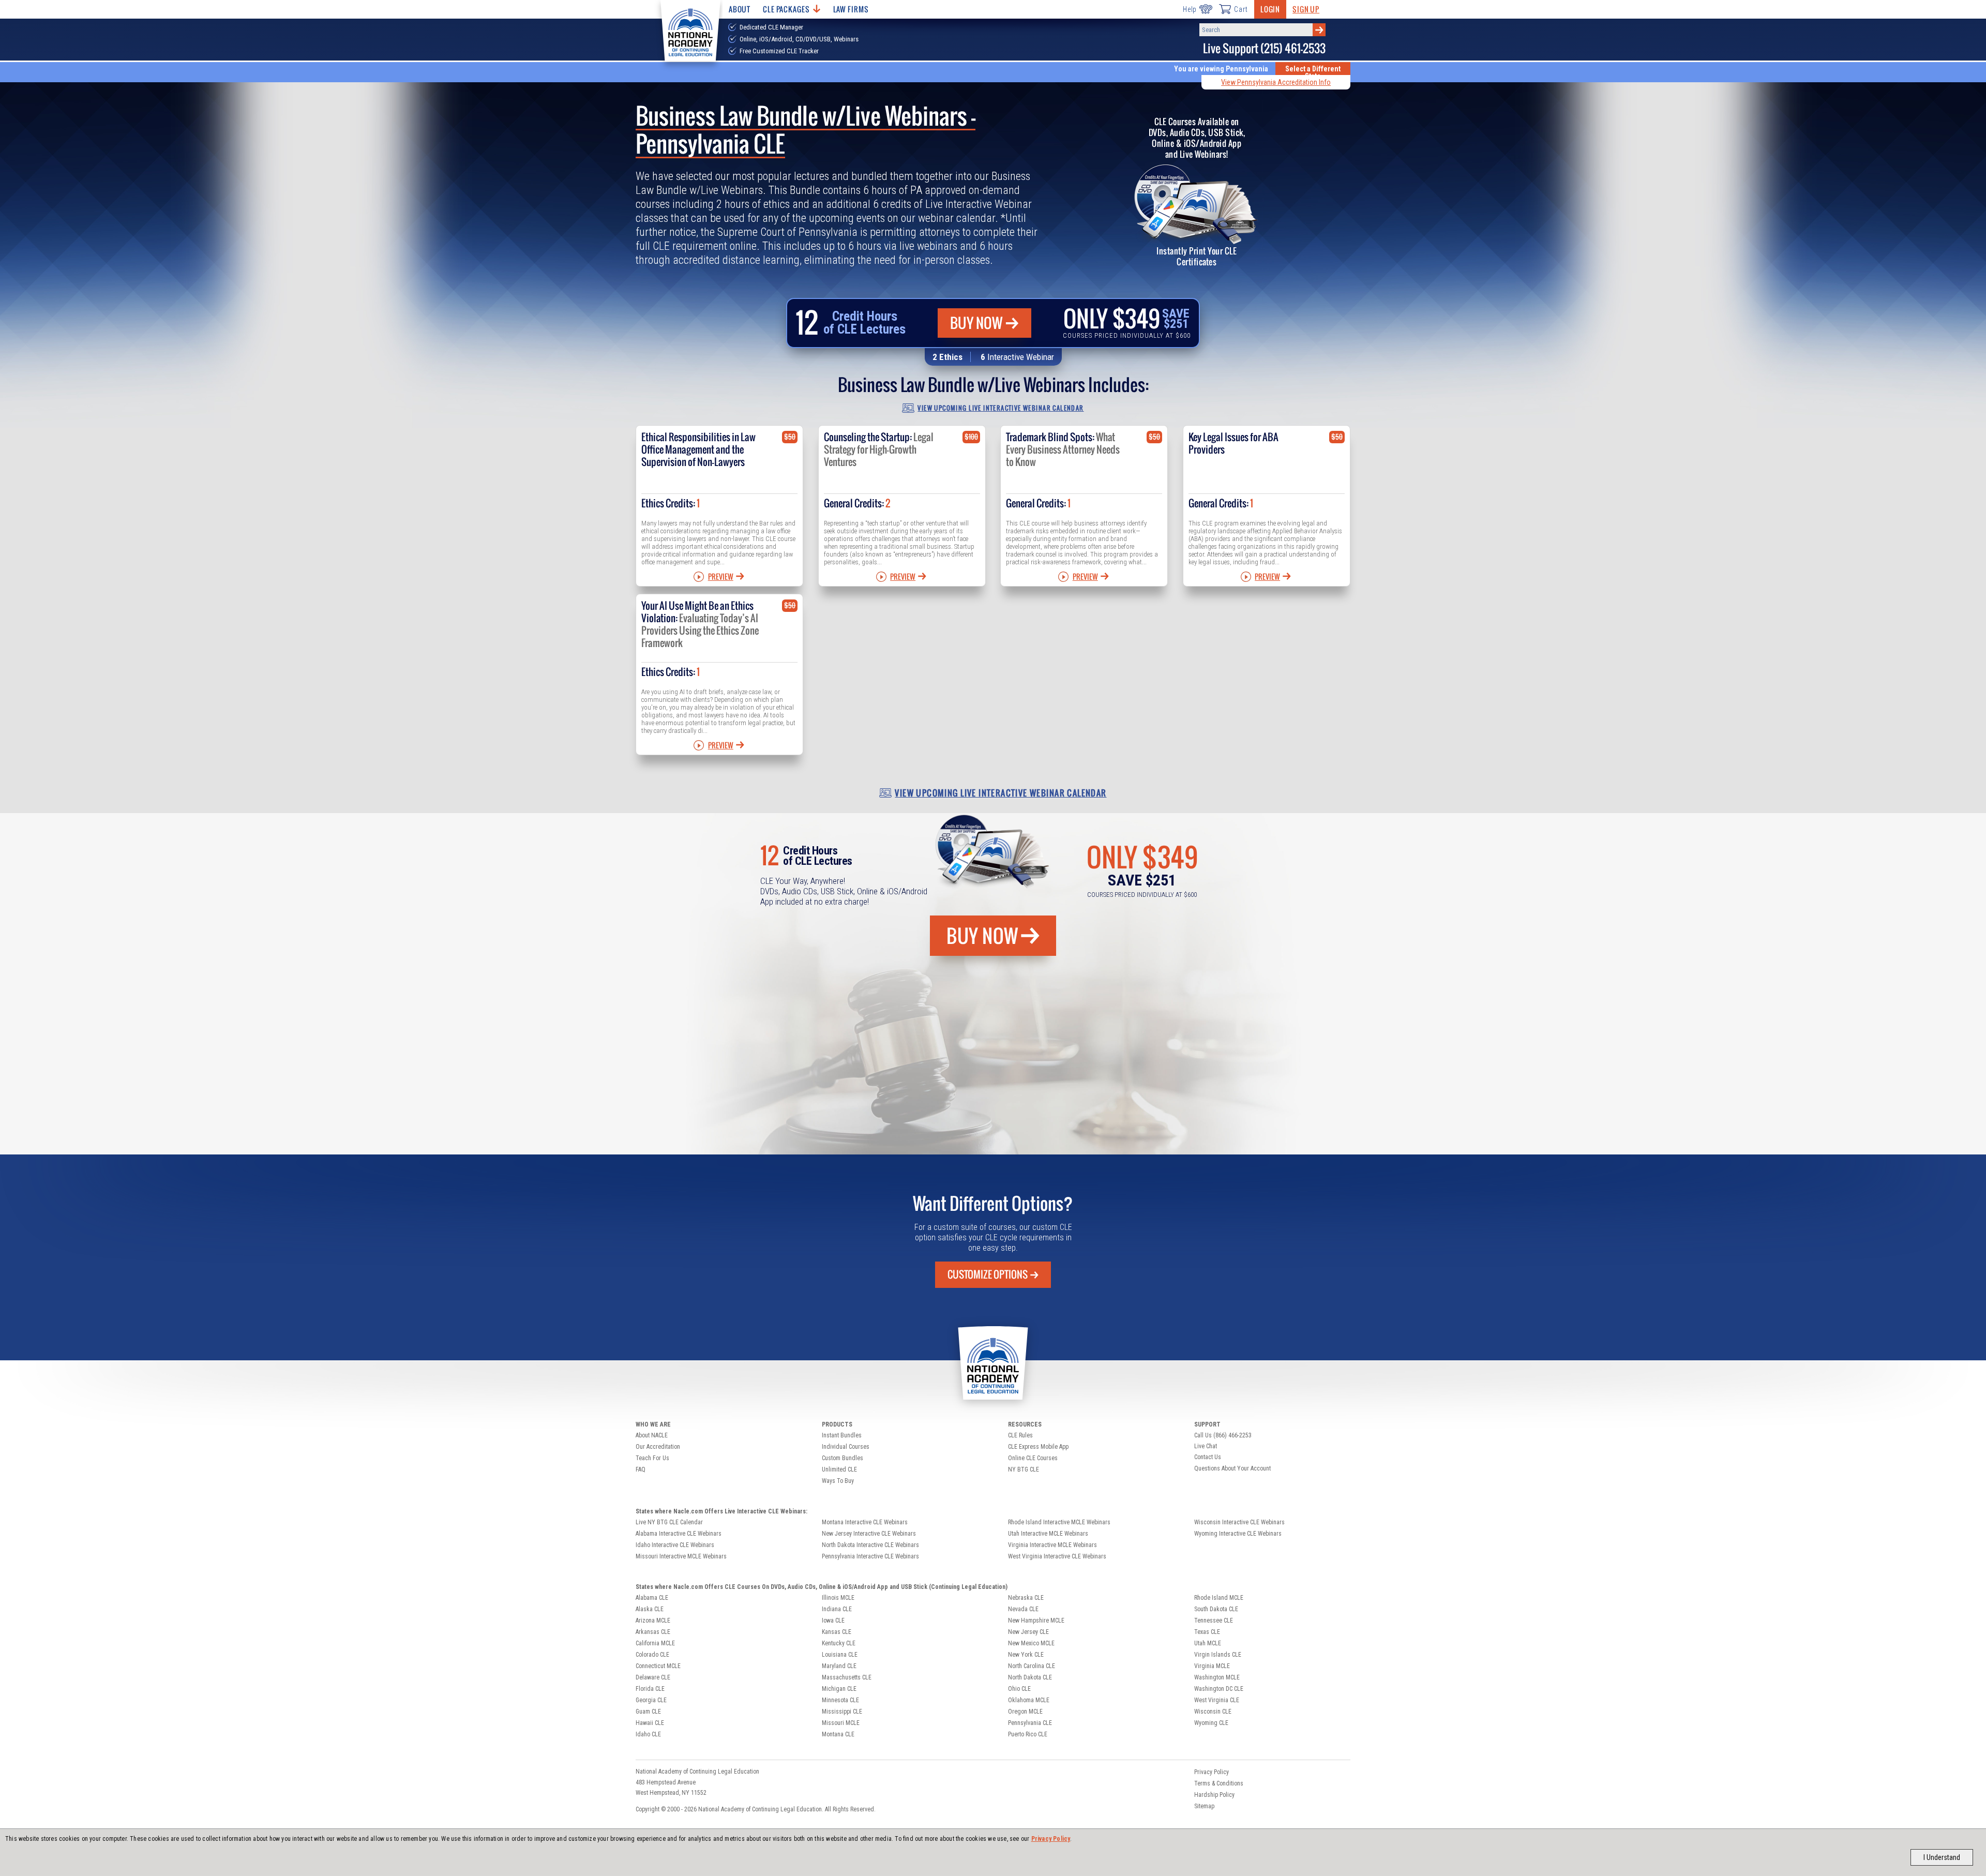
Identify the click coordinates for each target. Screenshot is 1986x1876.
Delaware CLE (653, 1677)
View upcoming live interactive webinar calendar (1000, 408)
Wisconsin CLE (1213, 1712)
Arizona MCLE (653, 1620)
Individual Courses (846, 1447)
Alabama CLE (652, 1598)
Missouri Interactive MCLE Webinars (681, 1556)
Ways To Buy (838, 1481)
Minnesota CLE (840, 1700)
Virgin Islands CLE (1218, 1655)
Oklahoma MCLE (1029, 1700)
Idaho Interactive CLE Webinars (675, 1545)
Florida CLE (650, 1689)
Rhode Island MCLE (1219, 1598)
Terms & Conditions (1219, 1783)
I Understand (1942, 1857)
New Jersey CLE (1028, 1632)
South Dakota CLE (1216, 1609)
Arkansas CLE (653, 1632)
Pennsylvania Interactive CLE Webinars (870, 1556)
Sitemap (1204, 1806)
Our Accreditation (658, 1447)
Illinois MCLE (838, 1598)
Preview (721, 577)
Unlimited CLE (839, 1469)
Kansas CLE (837, 1632)
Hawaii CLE (650, 1723)
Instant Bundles (842, 1435)
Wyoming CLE (1211, 1723)
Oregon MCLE (1025, 1712)
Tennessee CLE (1214, 1620)
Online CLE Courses (1033, 1458)
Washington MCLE (1217, 1677)
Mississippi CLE (842, 1712)
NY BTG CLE (1024, 1469)
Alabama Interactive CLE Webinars (679, 1534)
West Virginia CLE (1217, 1700)
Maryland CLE (839, 1666)
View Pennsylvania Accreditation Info (1276, 82)
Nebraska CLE (1026, 1598)
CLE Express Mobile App (1038, 1447)
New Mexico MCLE (1031, 1643)
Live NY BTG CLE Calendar (669, 1522)
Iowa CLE (833, 1620)
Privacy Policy (1051, 1839)
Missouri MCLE (841, 1723)
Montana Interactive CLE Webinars (865, 1522)
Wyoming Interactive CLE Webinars (1238, 1534)
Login (1270, 9)
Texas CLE (1207, 1632)
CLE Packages (786, 9)
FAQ (641, 1469)
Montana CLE (838, 1734)
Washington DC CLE (1219, 1689)
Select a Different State (1313, 72)
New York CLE (1026, 1655)
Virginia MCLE (1212, 1666)
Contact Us (1208, 1457)
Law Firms (851, 9)
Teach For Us (652, 1458)
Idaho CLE (648, 1734)
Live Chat (1206, 1446)
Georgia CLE (651, 1700)
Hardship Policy (1214, 1795)
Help (1190, 9)
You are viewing (1221, 69)
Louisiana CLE (840, 1655)
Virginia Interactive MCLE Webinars (1052, 1545)
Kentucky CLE (839, 1643)
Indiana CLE (837, 1609)
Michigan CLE (839, 1689)
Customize (988, 1274)
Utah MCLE (1208, 1643)
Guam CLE (648, 1712)
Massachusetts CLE (847, 1677)
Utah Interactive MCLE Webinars (1048, 1534)
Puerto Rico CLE (1028, 1734)
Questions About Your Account (1232, 1468)
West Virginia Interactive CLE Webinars (1057, 1556)
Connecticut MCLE (658, 1666)
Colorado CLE (652, 1655)
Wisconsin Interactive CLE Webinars (1239, 1522)
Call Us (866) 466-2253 (1223, 1435)
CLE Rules (1020, 1435)
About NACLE (652, 1435)
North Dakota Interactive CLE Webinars (870, 1545)
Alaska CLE (650, 1609)
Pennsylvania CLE (1030, 1723)
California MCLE (655, 1643)
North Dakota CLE (1030, 1677)
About (740, 9)
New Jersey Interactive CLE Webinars (869, 1534)
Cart (1241, 9)
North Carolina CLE (1032, 1666)
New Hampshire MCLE (1036, 1620)
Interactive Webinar (1021, 357)
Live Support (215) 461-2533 (1264, 48)
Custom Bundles (842, 1458)
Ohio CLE (1019, 1689)
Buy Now (976, 323)
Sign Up (1306, 9)
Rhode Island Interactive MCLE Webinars (1059, 1522)
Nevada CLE (1023, 1609)
